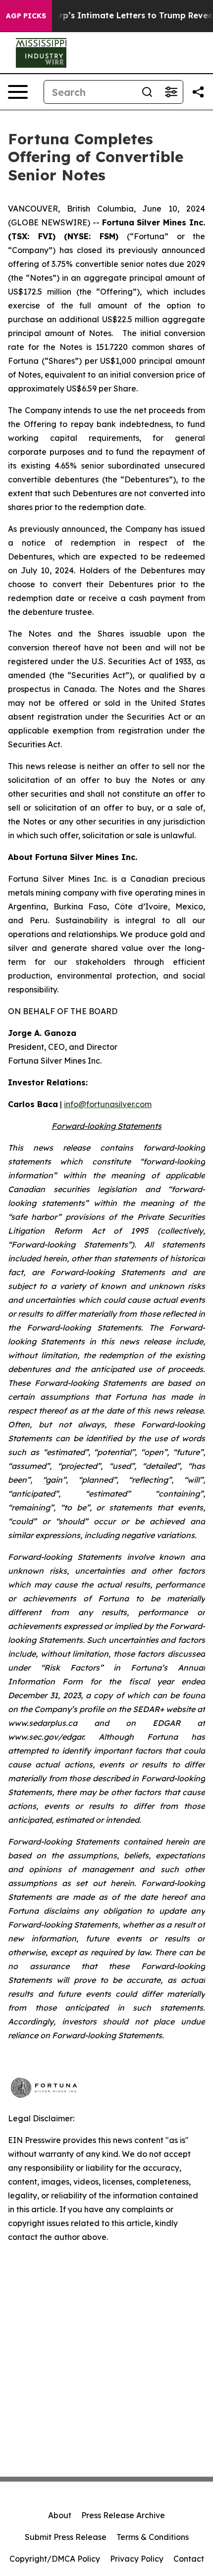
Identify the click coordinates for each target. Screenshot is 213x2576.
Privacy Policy (137, 2559)
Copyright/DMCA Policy (55, 2559)
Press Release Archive (123, 2515)
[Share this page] (198, 92)
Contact (189, 2559)
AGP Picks (26, 16)
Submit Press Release (66, 2537)
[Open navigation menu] (18, 92)
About (60, 2515)
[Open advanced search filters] (171, 92)
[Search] (147, 92)
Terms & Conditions (153, 2537)
